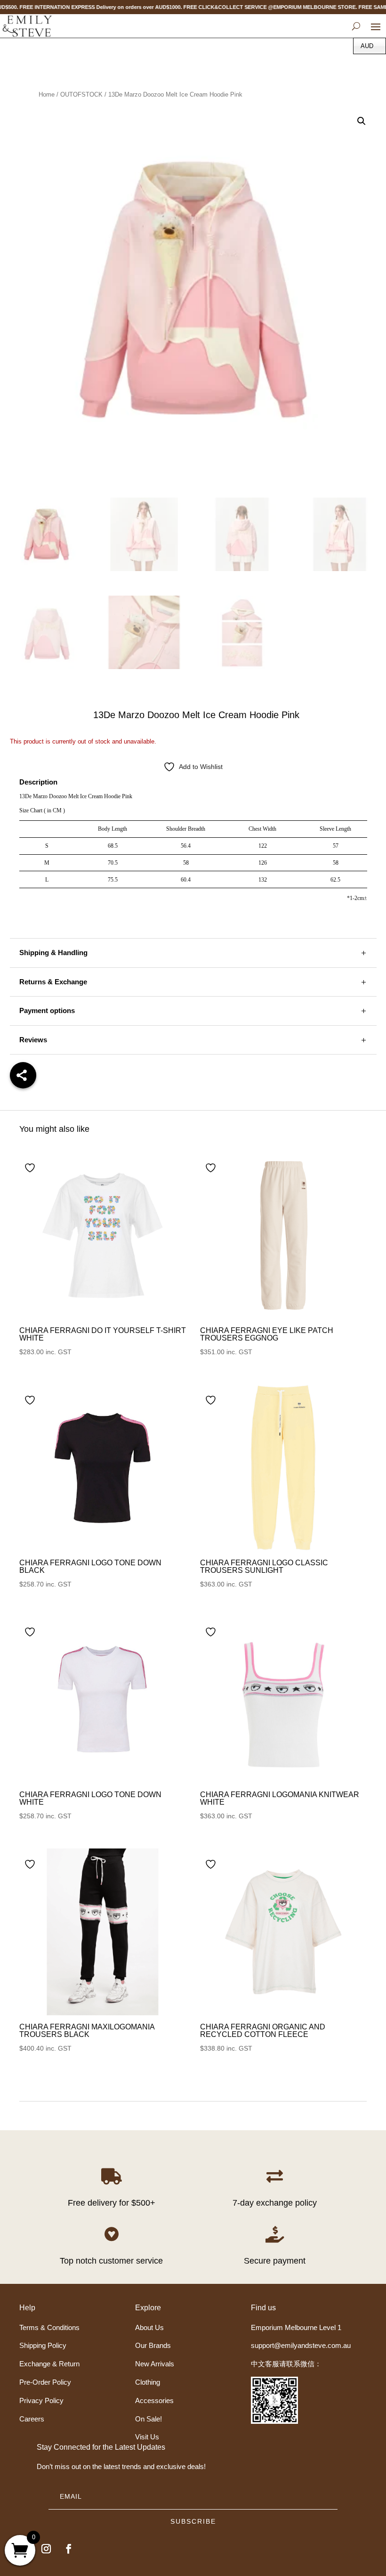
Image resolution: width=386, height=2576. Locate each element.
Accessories (154, 2400)
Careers (32, 2419)
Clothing (148, 2382)
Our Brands (153, 2345)
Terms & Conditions (49, 2327)
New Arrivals (155, 2364)
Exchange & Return (49, 2364)
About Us (149, 2327)
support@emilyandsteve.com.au (301, 2345)
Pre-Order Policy (45, 2382)
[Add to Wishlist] (31, 1168)
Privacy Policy (41, 2400)
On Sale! (149, 2419)
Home (47, 94)
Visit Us (147, 2437)
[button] (362, 121)
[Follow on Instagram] (46, 2549)
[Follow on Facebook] (69, 2549)
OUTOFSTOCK (81, 94)
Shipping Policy (43, 2345)
